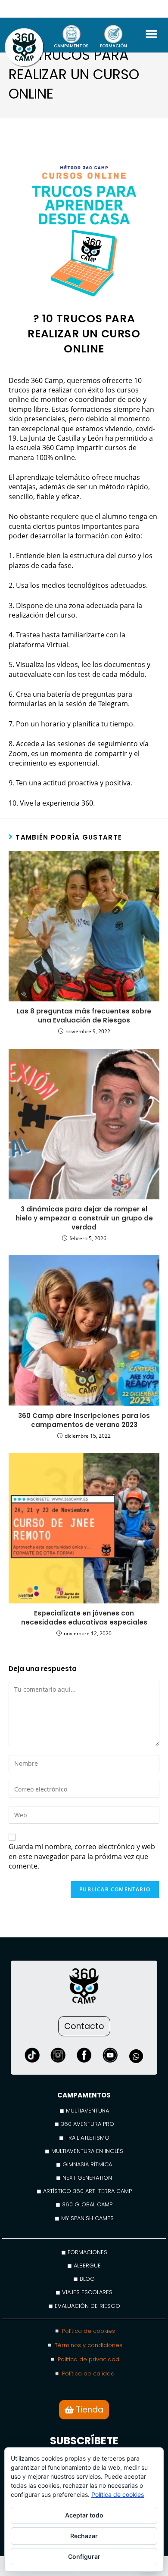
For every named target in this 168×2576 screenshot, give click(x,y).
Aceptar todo (84, 2515)
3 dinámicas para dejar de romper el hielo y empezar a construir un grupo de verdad (84, 1218)
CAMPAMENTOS (71, 46)
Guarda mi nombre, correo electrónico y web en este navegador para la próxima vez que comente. (82, 1856)
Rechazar (84, 2536)
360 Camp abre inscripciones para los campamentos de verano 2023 (84, 1420)
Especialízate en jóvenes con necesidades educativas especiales (84, 1618)
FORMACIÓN (114, 46)
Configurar (84, 2556)
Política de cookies (118, 2494)
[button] (151, 34)
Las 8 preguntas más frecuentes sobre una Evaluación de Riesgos (84, 1016)
